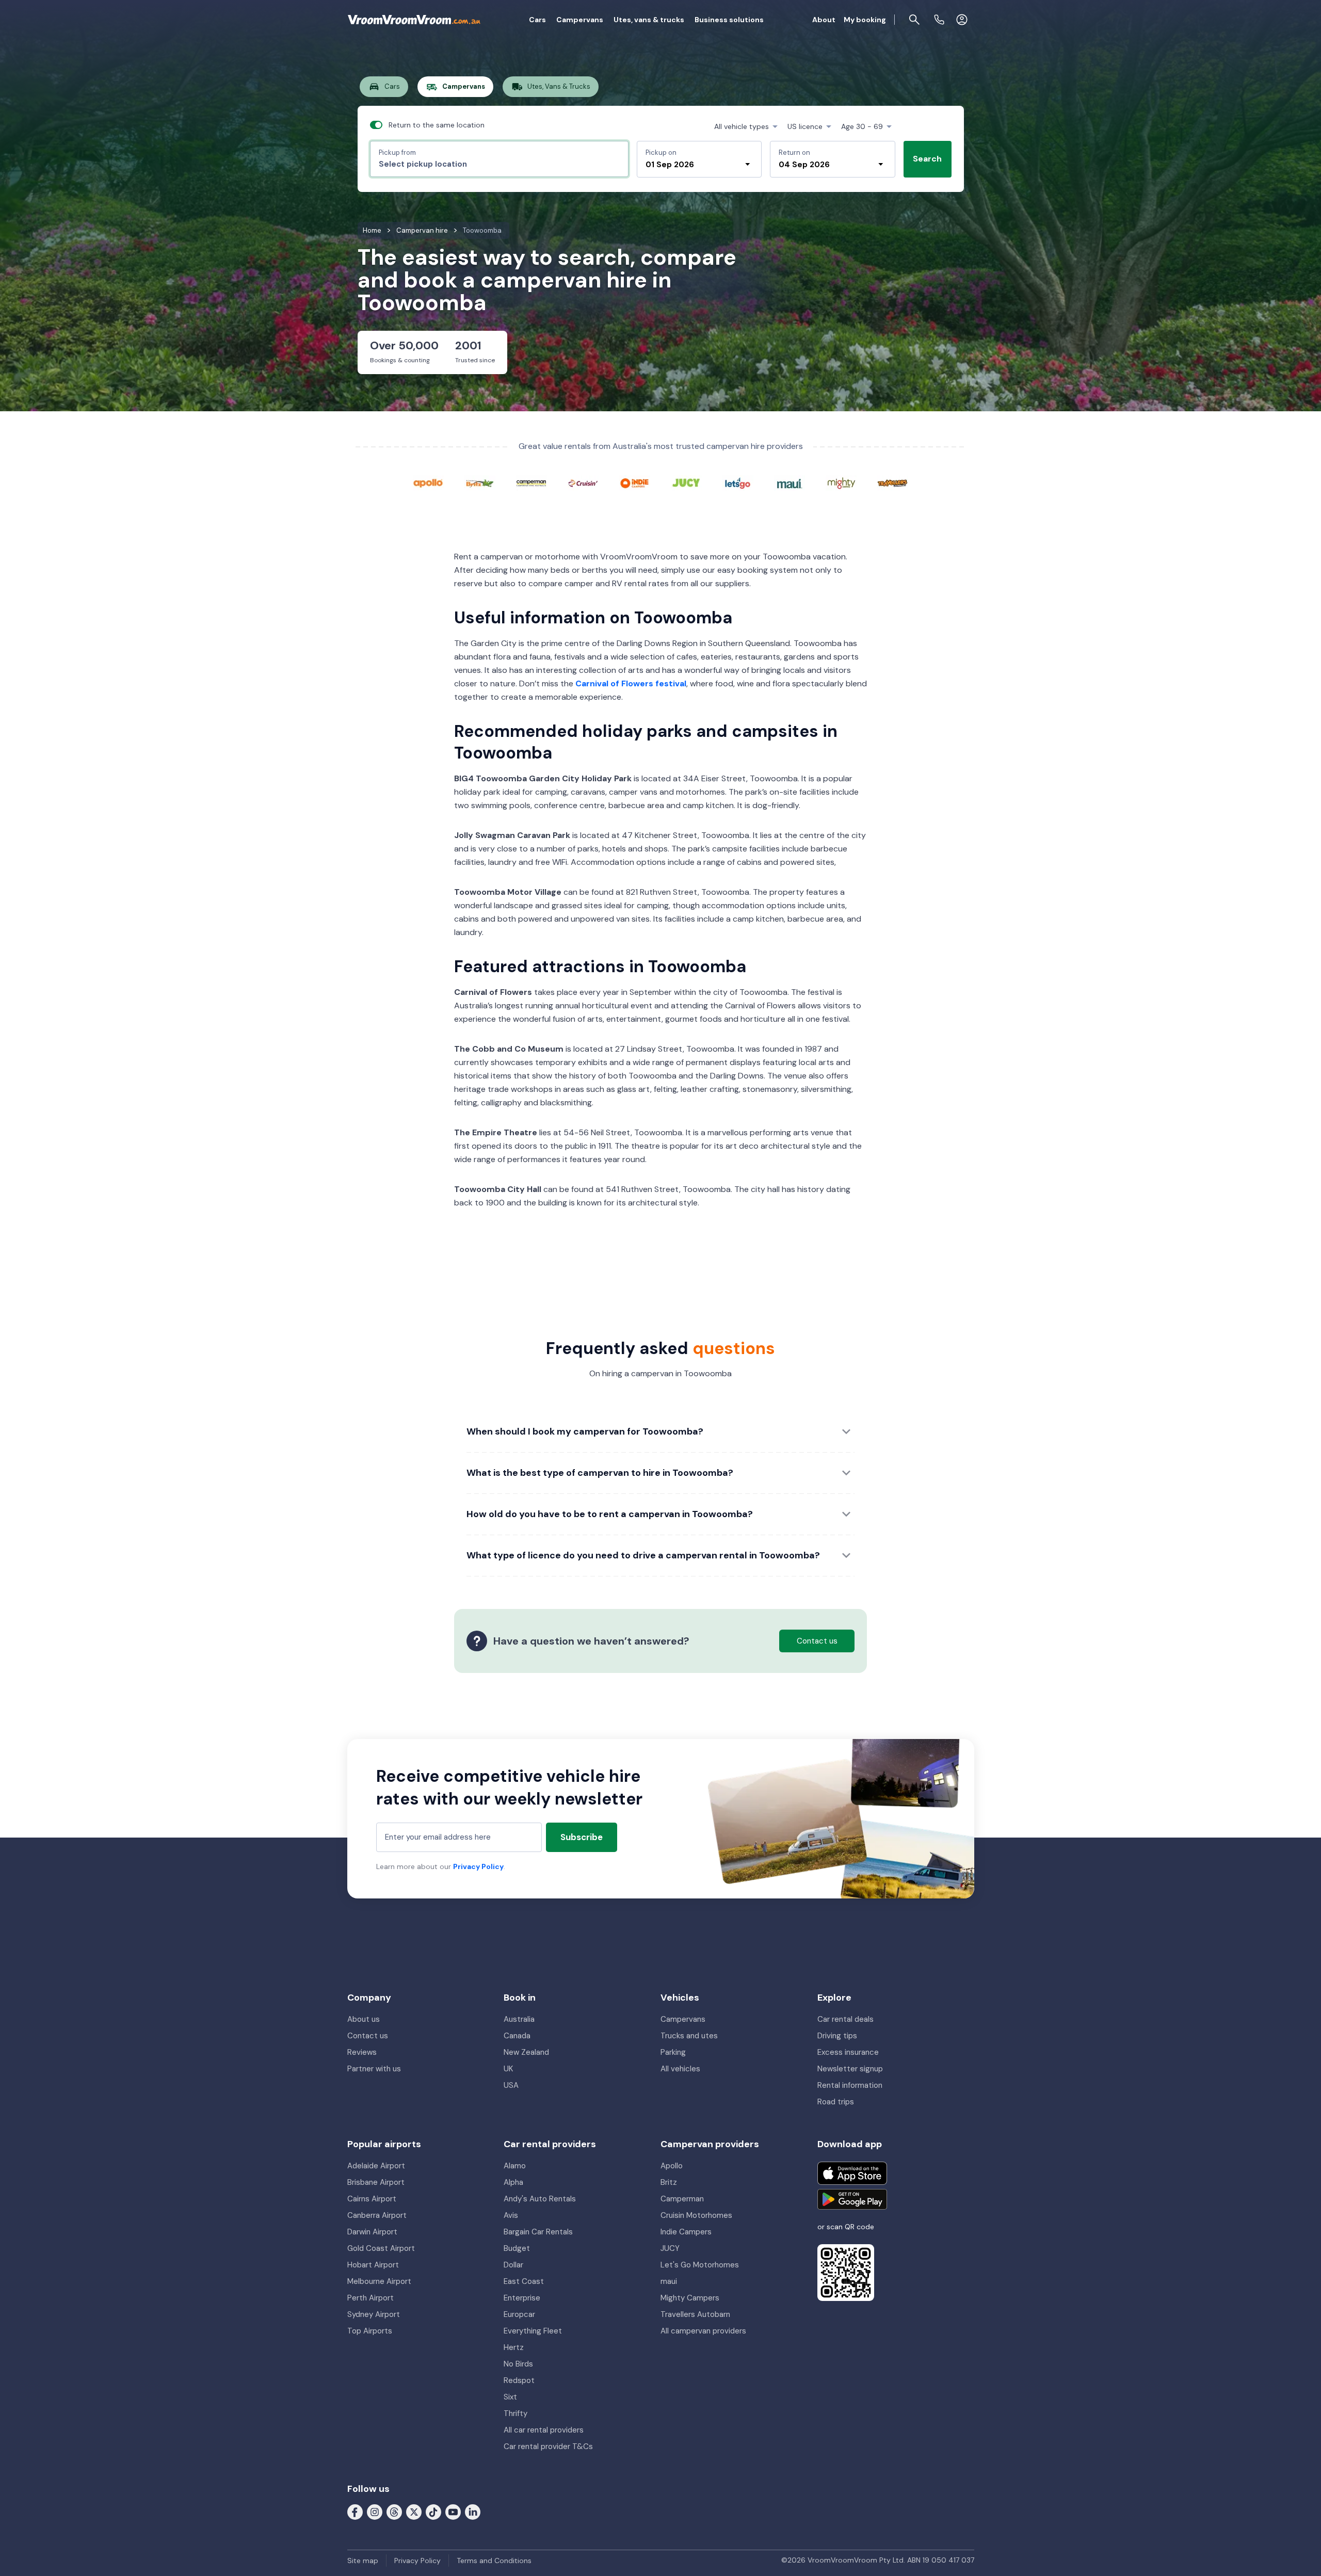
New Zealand (526, 2052)
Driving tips (837, 2036)
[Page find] (914, 20)
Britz (669, 2182)
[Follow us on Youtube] (453, 2511)
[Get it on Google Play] (852, 2199)
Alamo (515, 2166)
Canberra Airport (377, 2215)
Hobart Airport (373, 2265)
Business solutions (729, 20)
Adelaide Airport (376, 2166)
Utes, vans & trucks (649, 20)
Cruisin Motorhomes (696, 2215)
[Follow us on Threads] (394, 2511)
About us (364, 2019)
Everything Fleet (533, 2331)
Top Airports (370, 2331)
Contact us (368, 2036)
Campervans (580, 20)
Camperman (682, 2199)
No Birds (518, 2364)
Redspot (519, 2380)
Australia (519, 2019)
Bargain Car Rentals (538, 2232)
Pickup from (397, 152)
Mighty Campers (690, 2298)
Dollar (513, 2265)
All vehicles (680, 2069)
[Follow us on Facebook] (355, 2511)
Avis (511, 2215)
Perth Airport (370, 2298)
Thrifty (515, 2413)
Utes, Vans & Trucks (559, 86)
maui (669, 2281)
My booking (865, 20)
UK (508, 2069)
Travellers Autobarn (695, 2314)
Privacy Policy (478, 1866)
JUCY (670, 2248)
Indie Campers (686, 2232)
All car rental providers (544, 2430)
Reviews (362, 2052)
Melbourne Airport (379, 2281)
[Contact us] (939, 20)
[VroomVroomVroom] (414, 20)
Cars (537, 20)
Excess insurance (848, 2052)
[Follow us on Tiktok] (433, 2511)
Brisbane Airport (376, 2182)
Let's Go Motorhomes (700, 2265)
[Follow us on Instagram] (375, 2511)
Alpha (513, 2182)
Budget (517, 2248)
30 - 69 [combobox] (862, 126)
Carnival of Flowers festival (631, 683)
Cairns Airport (372, 2199)
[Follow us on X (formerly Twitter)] (414, 2511)
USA (511, 2085)
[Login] (962, 20)
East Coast (524, 2281)
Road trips (836, 2102)
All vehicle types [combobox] (742, 126)
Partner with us (374, 2069)
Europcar (519, 2314)
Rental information (850, 2085)
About (824, 20)
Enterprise (522, 2298)
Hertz (514, 2347)
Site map (363, 2561)
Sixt (510, 2397)
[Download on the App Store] (852, 2173)
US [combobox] (805, 126)
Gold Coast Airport (381, 2248)
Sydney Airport (374, 2314)
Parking (673, 2052)
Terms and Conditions (494, 2561)
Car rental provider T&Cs (548, 2446)
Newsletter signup (850, 2069)
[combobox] (499, 164)
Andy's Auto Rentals (540, 2199)
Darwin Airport (372, 2232)
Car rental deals (845, 2019)
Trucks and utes (689, 2036)
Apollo (672, 2166)
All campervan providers (703, 2331)
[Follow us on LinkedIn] (473, 2511)
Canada (517, 2036)
